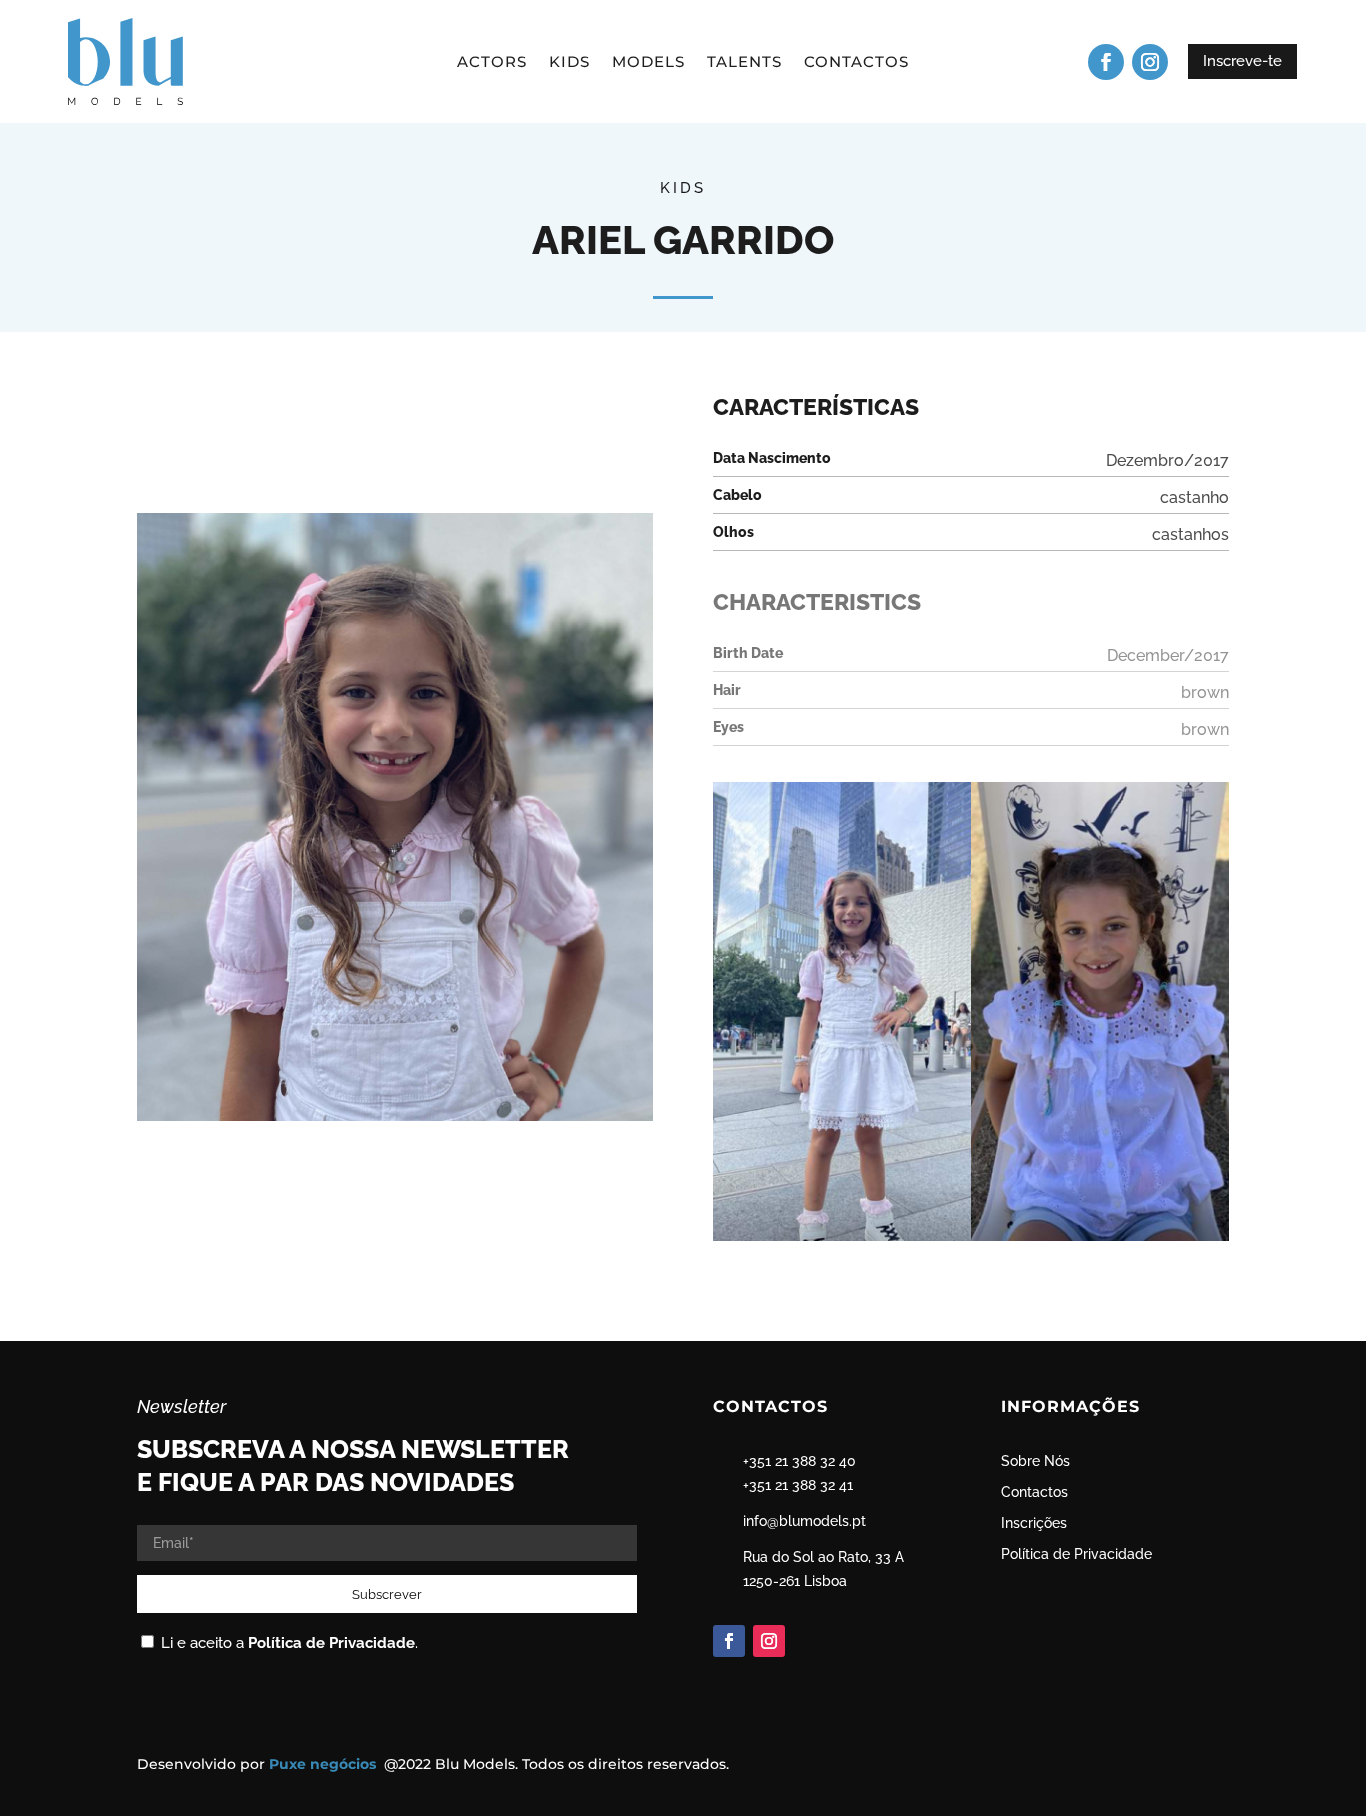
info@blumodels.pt (804, 1521)
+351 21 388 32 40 (799, 1461)
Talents (744, 63)
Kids (569, 63)
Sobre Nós (1035, 1461)
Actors (492, 63)
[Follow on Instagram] (1150, 62)
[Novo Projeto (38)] (842, 1241)
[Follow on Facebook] (1106, 62)
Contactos (856, 63)
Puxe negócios (324, 1764)
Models (648, 63)
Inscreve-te (1242, 61)
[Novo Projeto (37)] (1100, 1241)
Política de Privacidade (331, 1643)
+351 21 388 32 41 (798, 1485)
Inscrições (1034, 1523)
